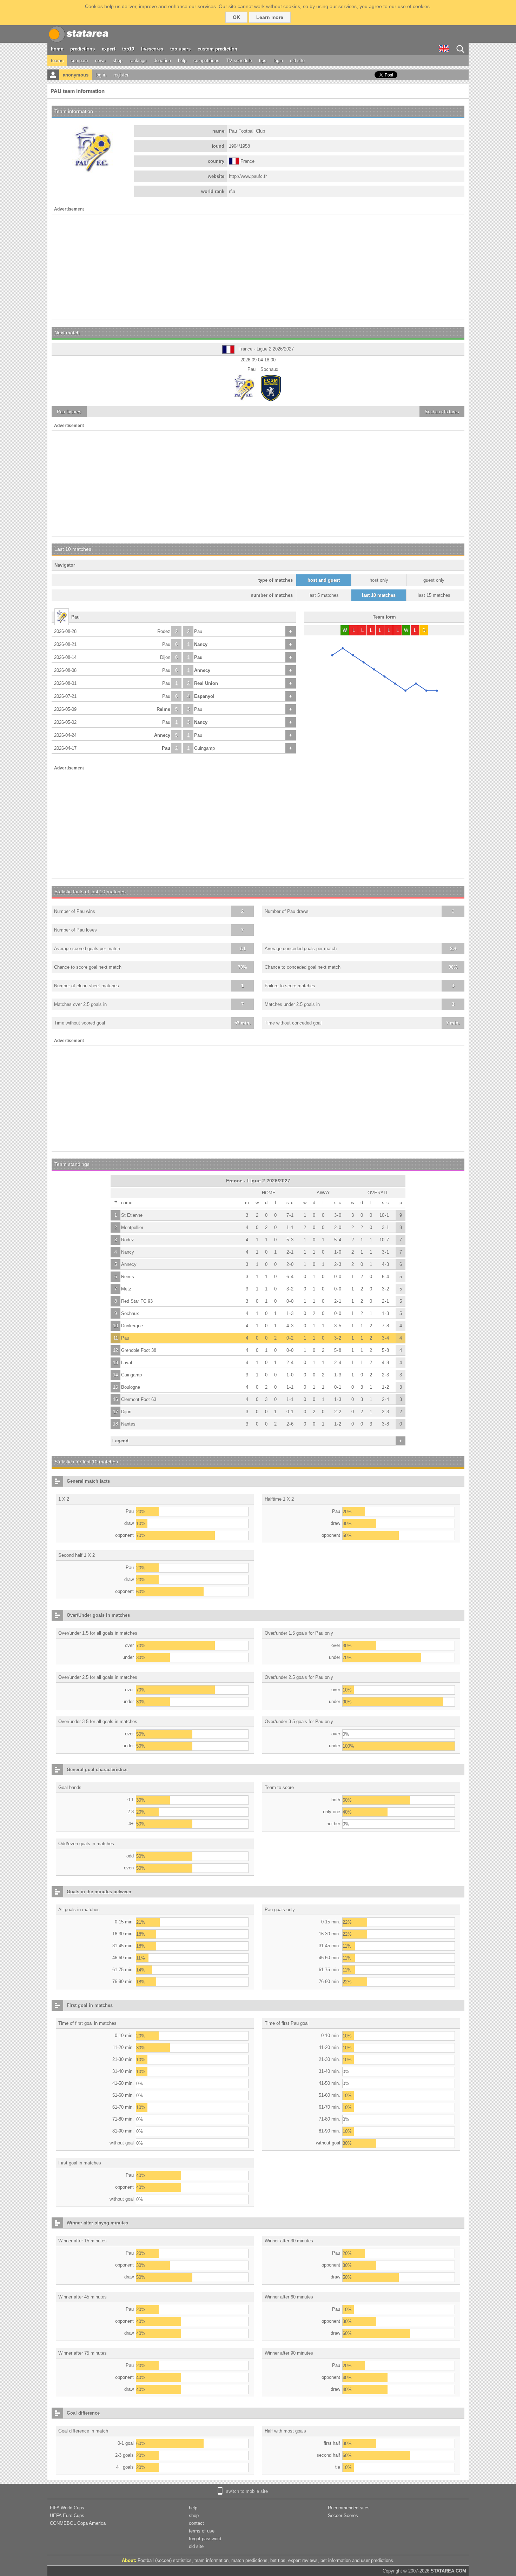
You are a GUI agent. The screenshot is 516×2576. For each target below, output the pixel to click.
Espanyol (204, 696)
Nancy (201, 644)
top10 (128, 49)
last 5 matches (324, 595)
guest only (434, 580)
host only (379, 580)
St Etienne (132, 1215)
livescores (152, 49)
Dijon (165, 657)
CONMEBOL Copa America (78, 2523)
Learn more (270, 17)
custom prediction (217, 49)
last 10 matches (379, 595)
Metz (126, 1289)
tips (263, 61)
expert (108, 49)
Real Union (206, 683)
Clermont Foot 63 (139, 1399)
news (100, 61)
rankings (138, 61)
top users (180, 49)
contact (196, 2523)
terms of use (202, 2531)
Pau (198, 631)
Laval (127, 1363)
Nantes (128, 1424)
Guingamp (204, 748)
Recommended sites (349, 2508)
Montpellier (132, 1227)
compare (79, 61)
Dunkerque (132, 1326)
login (278, 61)
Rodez (164, 631)
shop (118, 61)
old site (297, 61)
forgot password (205, 2539)
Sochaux (130, 1313)
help (182, 61)
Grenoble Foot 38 (139, 1350)
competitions (206, 61)
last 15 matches (434, 595)
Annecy (202, 670)
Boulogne (131, 1387)
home (57, 49)
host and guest (324, 580)
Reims (163, 709)
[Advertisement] (258, 267)
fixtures (69, 412)
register (121, 75)
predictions (82, 49)
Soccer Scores (343, 2515)
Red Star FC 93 (137, 1301)
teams (57, 61)
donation (162, 61)
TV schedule (239, 61)
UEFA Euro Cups (67, 2515)
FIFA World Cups (67, 2508)
